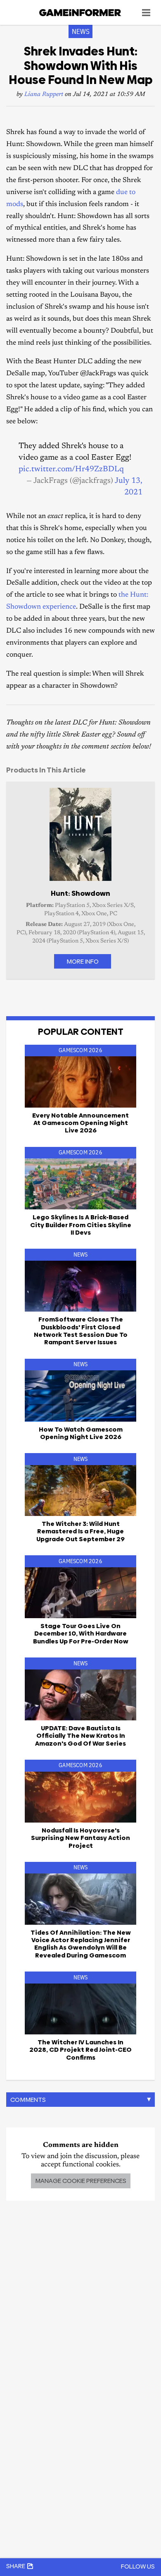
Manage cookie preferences (81, 2181)
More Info (83, 961)
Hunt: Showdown (80, 893)
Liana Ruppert (44, 95)
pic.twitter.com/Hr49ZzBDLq (71, 469)
